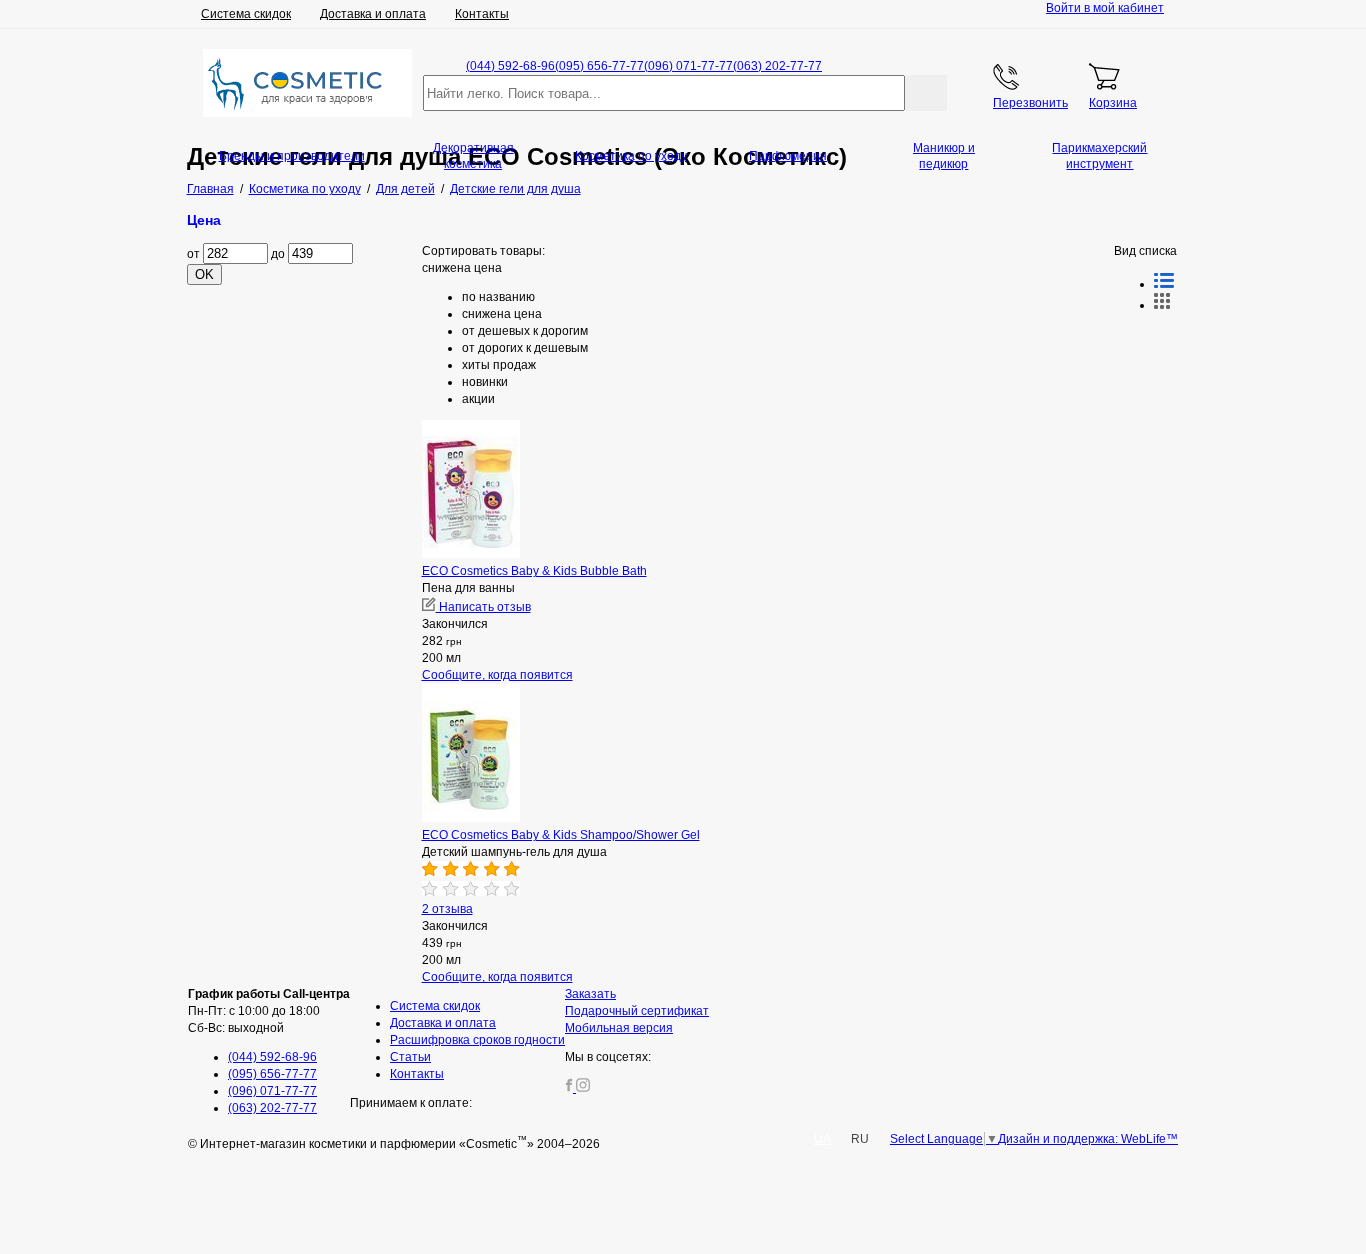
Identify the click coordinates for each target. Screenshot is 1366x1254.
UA (822, 1139)
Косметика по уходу (631, 156)
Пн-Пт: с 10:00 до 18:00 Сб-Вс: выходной (269, 1011)
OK (204, 274)
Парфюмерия (788, 156)
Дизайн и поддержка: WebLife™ (1088, 1139)
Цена (204, 220)
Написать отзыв (483, 607)
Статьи (410, 1057)
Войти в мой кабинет (1105, 8)
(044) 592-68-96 (510, 66)
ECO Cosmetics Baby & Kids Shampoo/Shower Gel (561, 835)
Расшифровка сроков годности (477, 1040)
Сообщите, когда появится (497, 675)
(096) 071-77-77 (688, 66)
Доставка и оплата (373, 14)
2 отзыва (447, 909)
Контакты (482, 14)
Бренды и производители (292, 156)
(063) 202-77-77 (777, 66)
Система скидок (246, 14)
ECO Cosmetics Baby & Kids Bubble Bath (534, 571)
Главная (210, 189)
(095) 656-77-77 (599, 66)
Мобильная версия (619, 1028)
